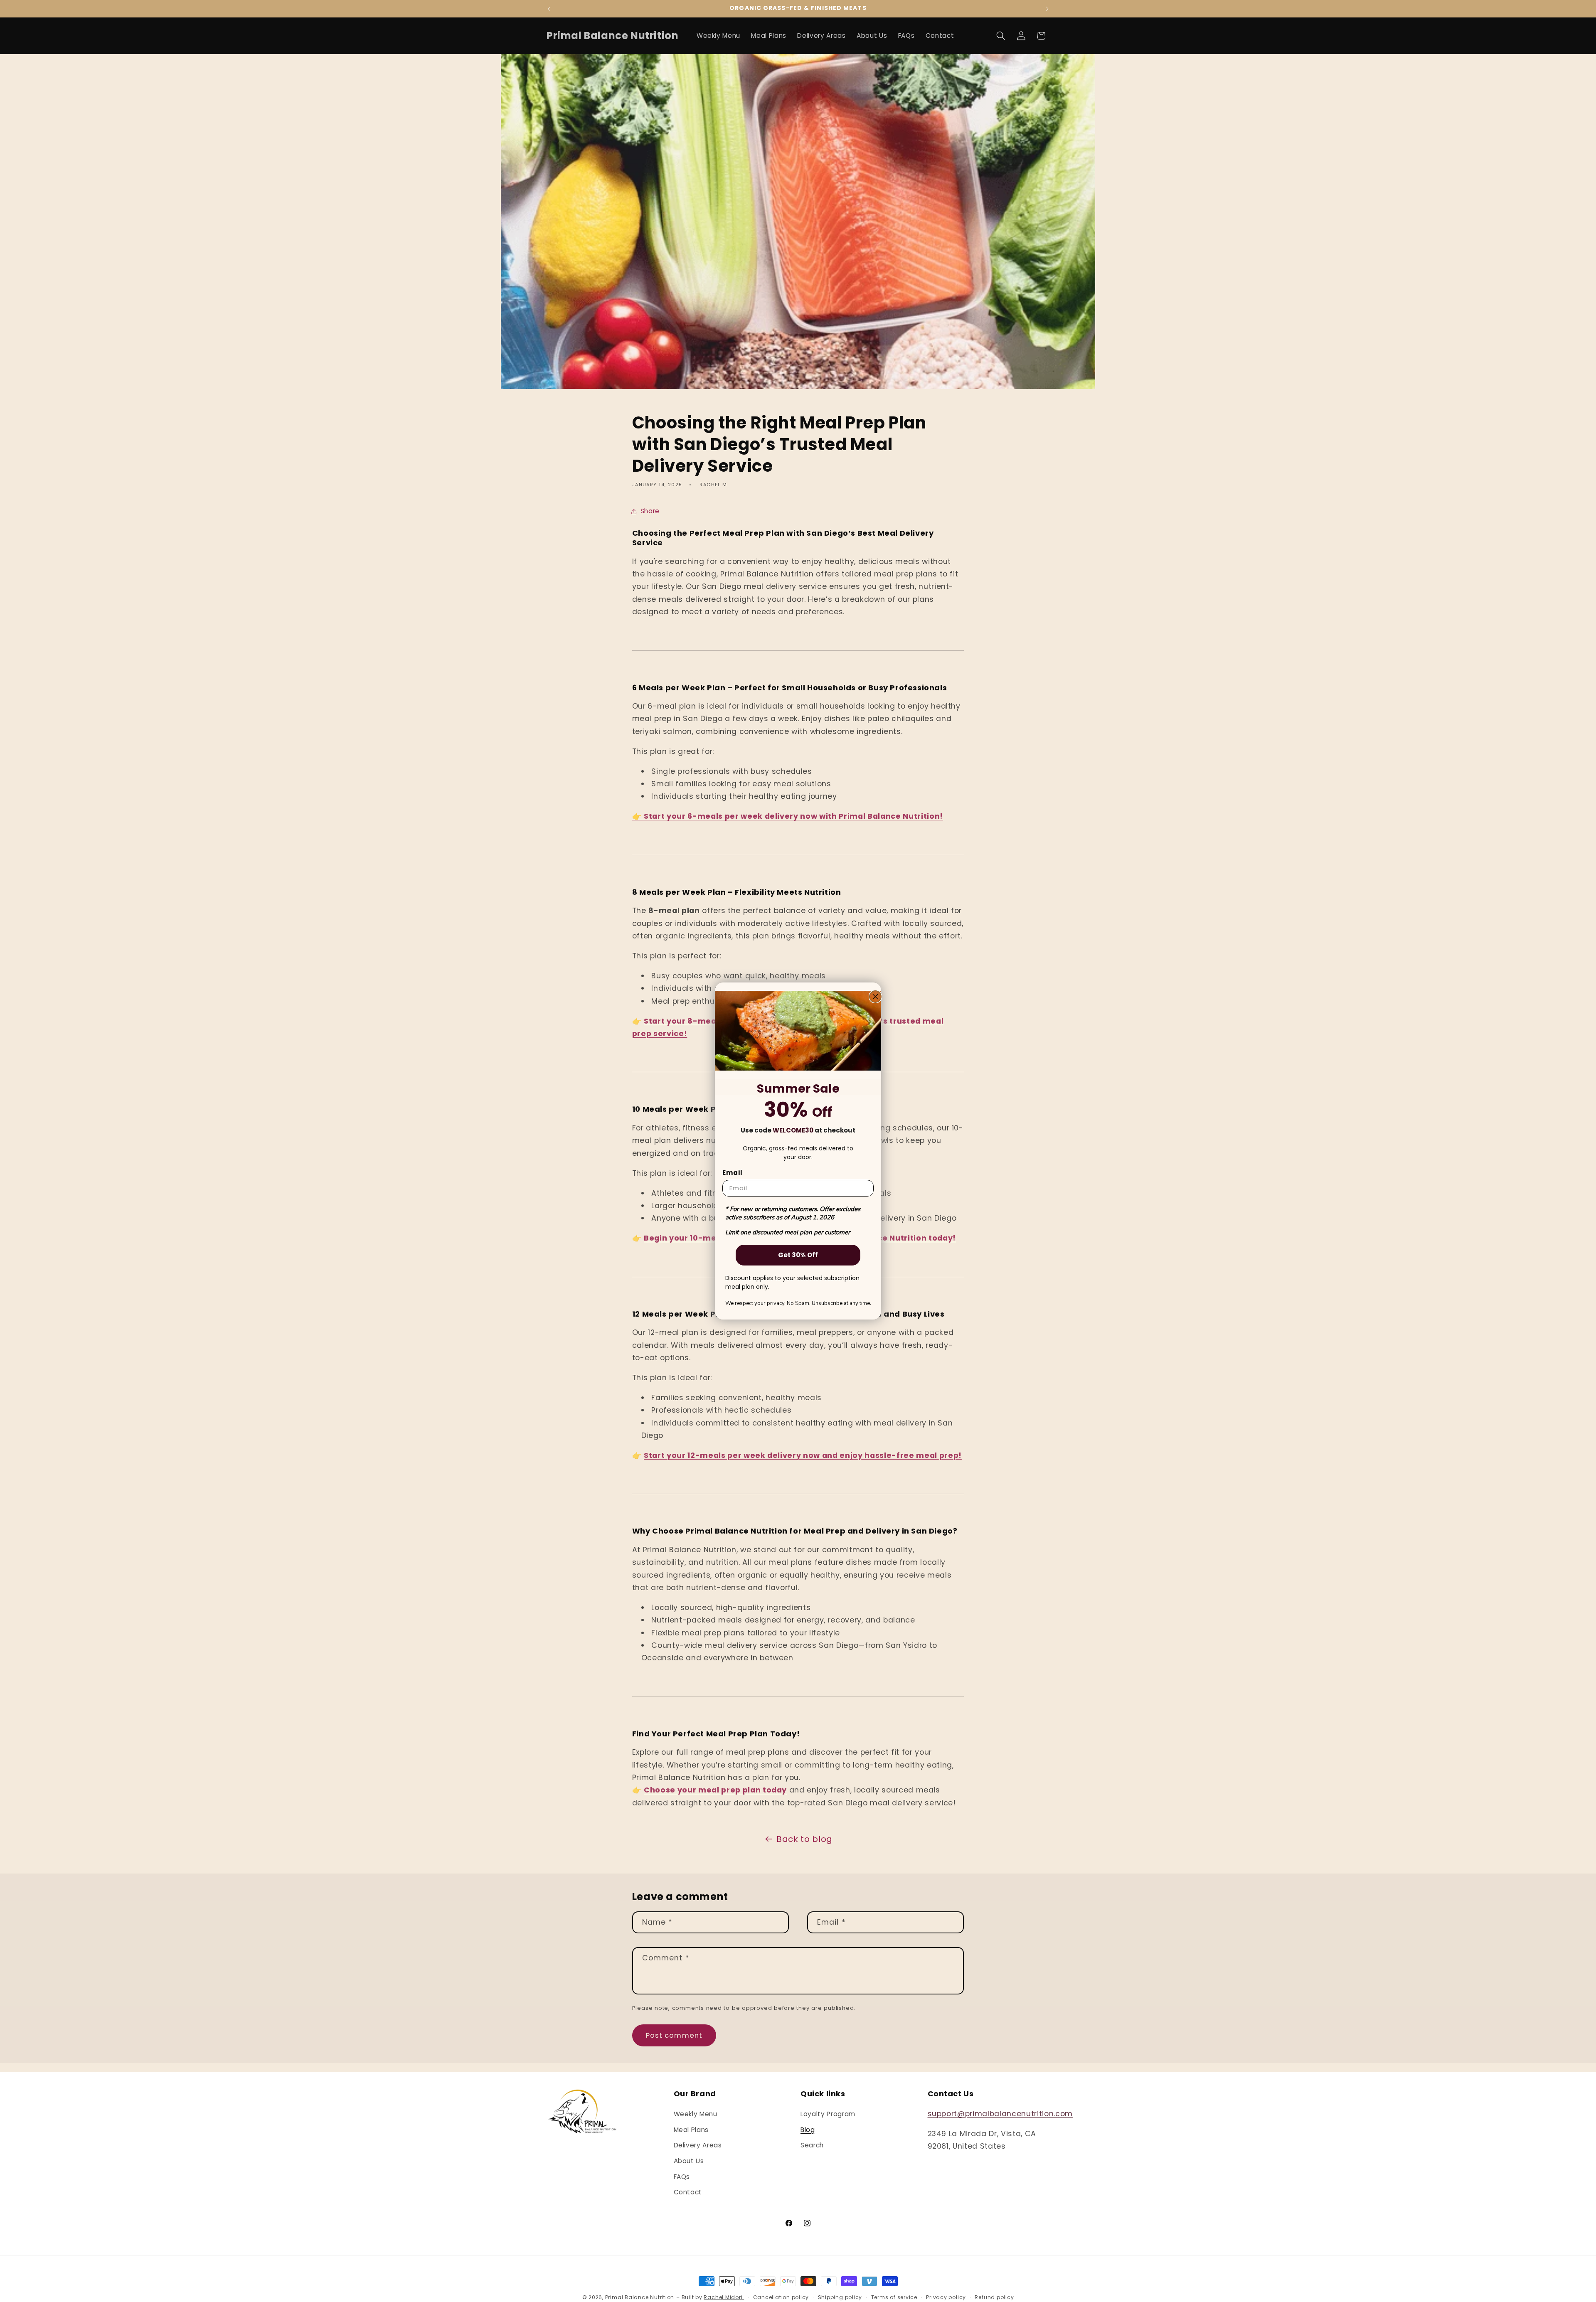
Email (733, 1173)
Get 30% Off (798, 1255)
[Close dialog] (875, 997)
